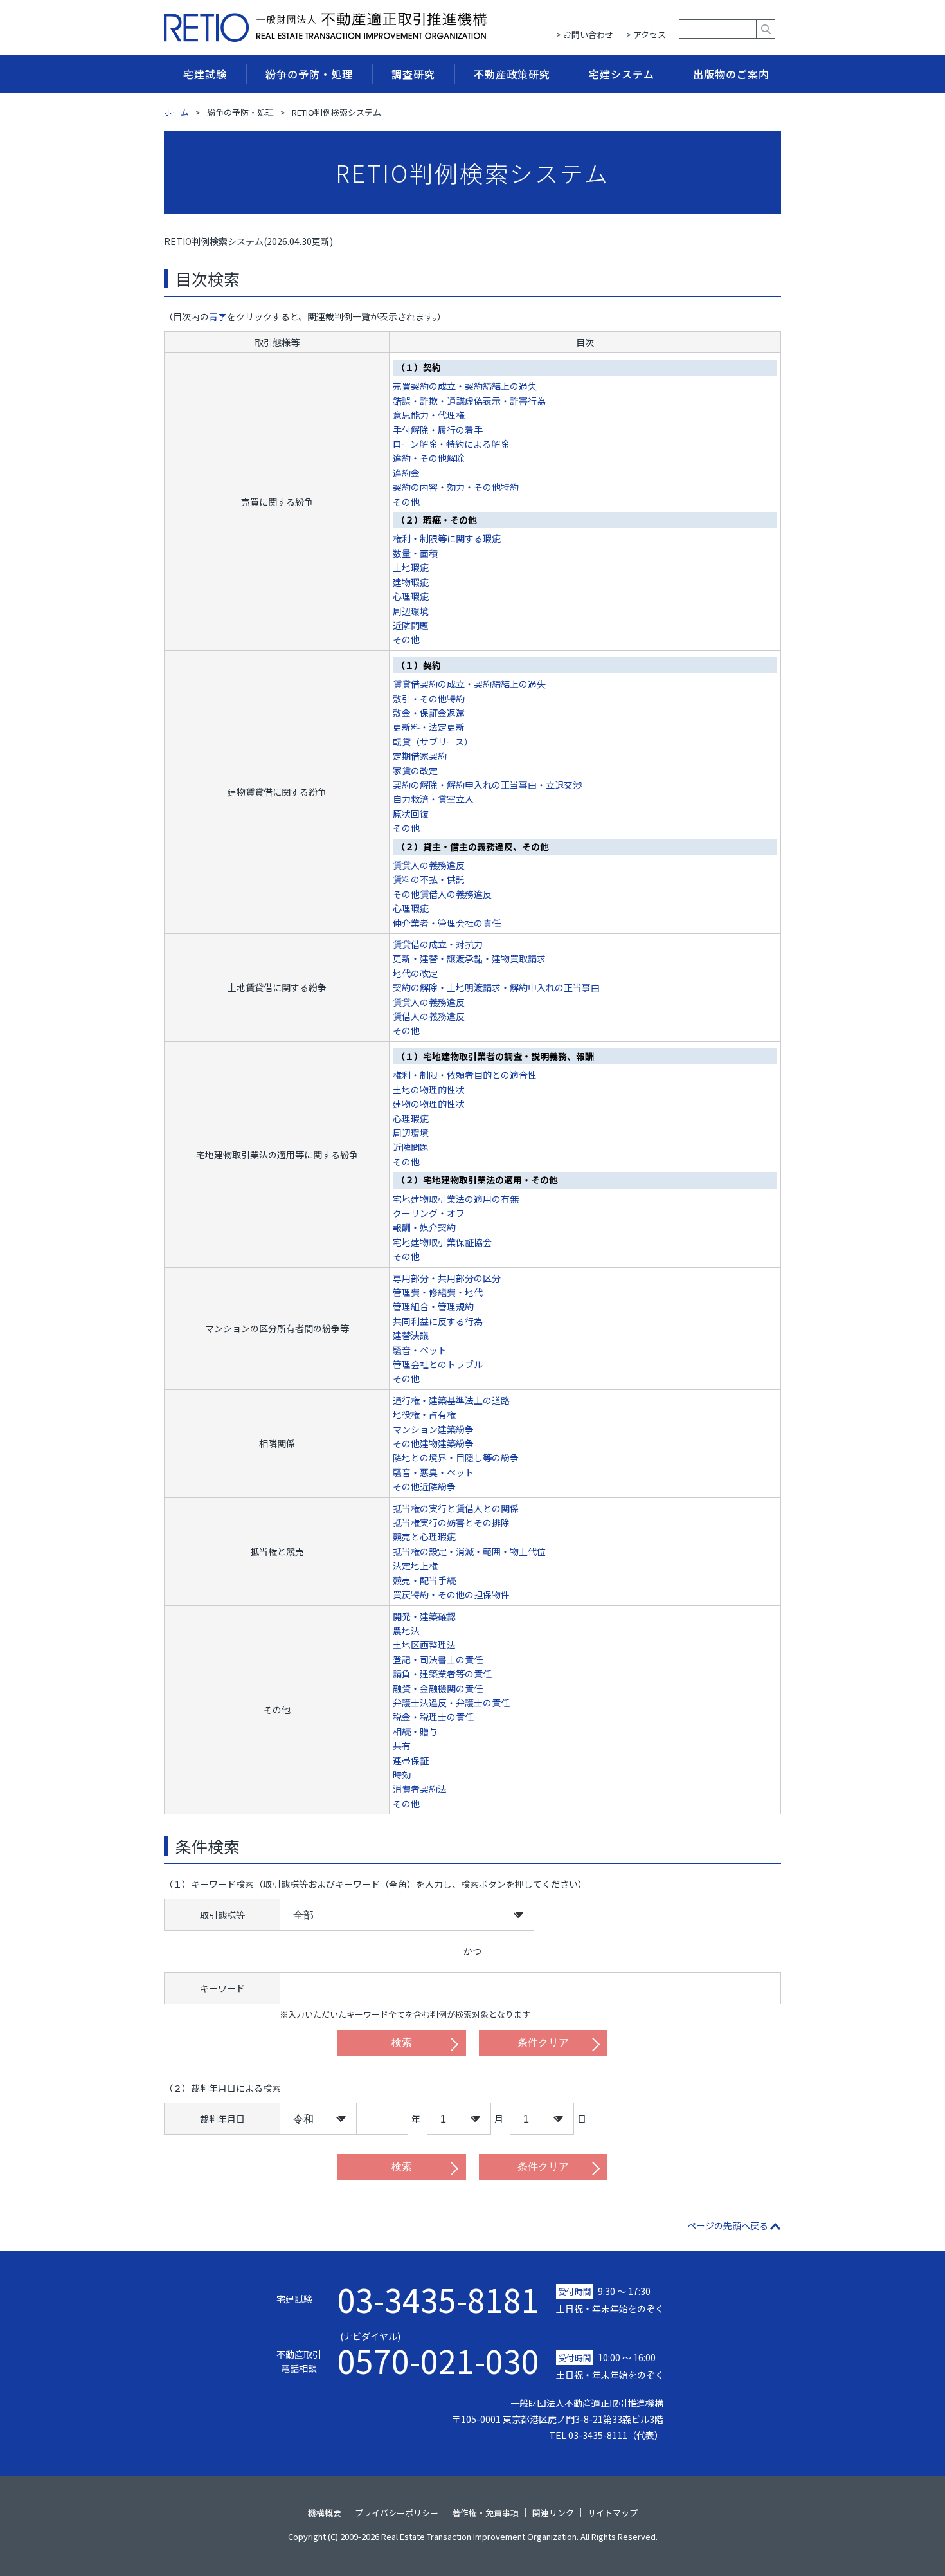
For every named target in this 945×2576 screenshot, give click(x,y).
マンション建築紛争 (433, 1429)
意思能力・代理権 (429, 415)
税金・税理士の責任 (433, 1717)
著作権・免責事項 (485, 2513)
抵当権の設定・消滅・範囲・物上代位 (469, 1551)
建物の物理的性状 (429, 1104)
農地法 (406, 1631)
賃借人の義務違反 (429, 1016)
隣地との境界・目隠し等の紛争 (456, 1457)
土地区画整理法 (424, 1645)
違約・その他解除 (429, 458)
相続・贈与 (415, 1731)
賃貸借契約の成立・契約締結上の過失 (469, 684)
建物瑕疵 (411, 582)
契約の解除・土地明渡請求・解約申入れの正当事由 (496, 987)
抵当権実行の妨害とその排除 (451, 1522)
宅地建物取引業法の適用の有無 (456, 1199)
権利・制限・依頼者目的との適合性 (465, 1075)
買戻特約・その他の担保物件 (451, 1594)
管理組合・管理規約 (433, 1306)
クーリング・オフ (429, 1213)
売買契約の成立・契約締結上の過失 (465, 386)
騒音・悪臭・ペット (433, 1472)
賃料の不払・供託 (429, 879)
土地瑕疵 (411, 567)
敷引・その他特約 (429, 699)
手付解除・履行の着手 (438, 430)
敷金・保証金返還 (429, 713)
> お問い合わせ (585, 34)
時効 (402, 1775)
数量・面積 (415, 553)
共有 (402, 1746)
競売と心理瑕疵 (424, 1537)
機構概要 (325, 2513)
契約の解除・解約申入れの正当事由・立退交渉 (487, 785)
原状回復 (411, 814)
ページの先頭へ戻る (728, 2225)
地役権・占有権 (424, 1414)
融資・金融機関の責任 (438, 1688)
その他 (406, 502)
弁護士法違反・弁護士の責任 (451, 1703)
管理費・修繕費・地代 (438, 1292)
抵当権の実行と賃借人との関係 (456, 1508)
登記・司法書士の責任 (438, 1659)
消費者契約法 (420, 1789)
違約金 (406, 473)
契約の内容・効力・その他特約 (456, 487)
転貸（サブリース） (433, 742)
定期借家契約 (420, 756)
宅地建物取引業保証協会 (442, 1242)
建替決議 (411, 1335)
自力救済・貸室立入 (433, 799)
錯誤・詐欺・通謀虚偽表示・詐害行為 (469, 401)
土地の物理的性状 (429, 1090)
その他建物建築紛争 (433, 1443)
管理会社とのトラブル (438, 1364)
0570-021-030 (438, 2353)
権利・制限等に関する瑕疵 (447, 538)
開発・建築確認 (424, 1616)
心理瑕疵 (411, 596)
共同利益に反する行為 (438, 1321)
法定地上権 (415, 1566)
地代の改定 (415, 973)
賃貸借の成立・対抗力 (438, 944)
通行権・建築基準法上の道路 (451, 1400)
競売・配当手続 (424, 1580)
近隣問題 (411, 625)
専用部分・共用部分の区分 (447, 1278)
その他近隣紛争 (424, 1486)
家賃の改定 (415, 771)
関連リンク (553, 2513)
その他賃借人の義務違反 (442, 894)
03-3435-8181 (438, 2299)
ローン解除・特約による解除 (451, 444)
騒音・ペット (420, 1350)
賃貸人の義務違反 (429, 865)
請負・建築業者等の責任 (442, 1674)
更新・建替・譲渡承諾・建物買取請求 (469, 958)
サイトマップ (613, 2513)
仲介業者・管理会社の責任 (447, 923)
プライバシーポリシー (397, 2513)
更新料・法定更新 (429, 727)
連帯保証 (411, 1760)
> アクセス (646, 34)
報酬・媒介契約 (424, 1227)
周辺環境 (411, 611)
